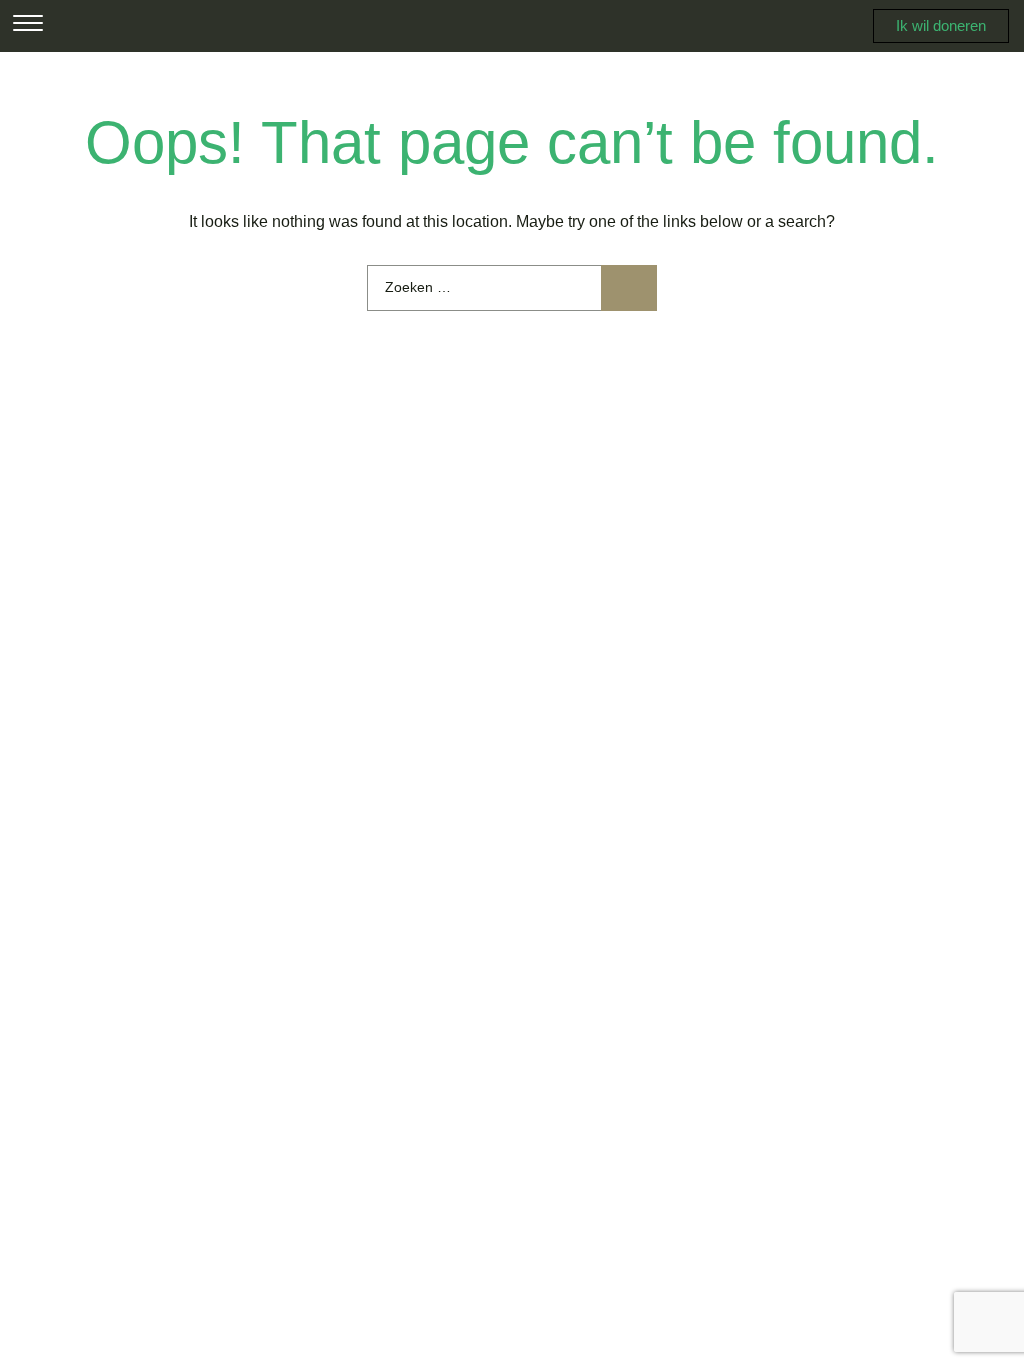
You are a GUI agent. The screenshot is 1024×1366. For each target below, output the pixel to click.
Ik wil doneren (941, 25)
